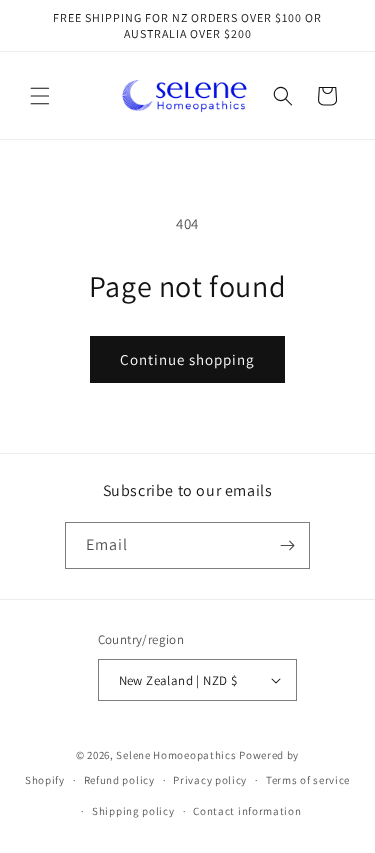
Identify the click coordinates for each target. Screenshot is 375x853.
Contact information (247, 811)
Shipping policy (133, 811)
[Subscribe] (287, 545)
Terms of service (308, 780)
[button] (40, 96)
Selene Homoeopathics (176, 755)
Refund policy (119, 780)
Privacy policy (210, 780)
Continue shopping (187, 359)
